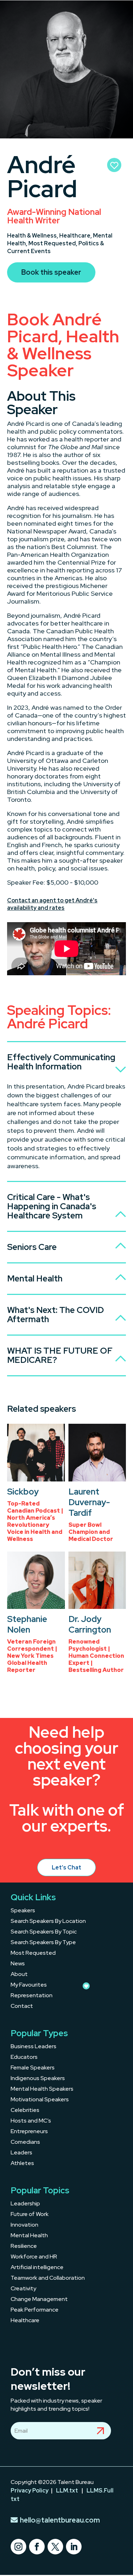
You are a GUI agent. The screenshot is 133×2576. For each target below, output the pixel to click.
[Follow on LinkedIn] (74, 2547)
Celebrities (25, 2111)
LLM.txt (67, 2491)
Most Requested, (53, 243)
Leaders (21, 2153)
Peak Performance (35, 2310)
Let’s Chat (66, 1867)
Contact (22, 2007)
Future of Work (30, 2215)
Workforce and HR (34, 2257)
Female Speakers (33, 2068)
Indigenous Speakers (38, 2079)
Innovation (24, 2225)
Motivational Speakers (40, 2100)
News (18, 1964)
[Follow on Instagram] (18, 2547)
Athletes (22, 2164)
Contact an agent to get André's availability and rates (52, 904)
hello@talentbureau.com (60, 2520)
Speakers (23, 1911)
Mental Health (29, 2236)
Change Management (39, 2300)
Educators (24, 2058)
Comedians (25, 2143)
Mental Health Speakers (42, 2089)
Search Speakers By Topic (44, 1932)
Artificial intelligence (37, 2268)
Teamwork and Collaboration (48, 2278)
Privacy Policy (30, 2491)
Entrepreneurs (29, 2132)
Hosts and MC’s (31, 2121)
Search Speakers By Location (48, 1922)
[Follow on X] (55, 2547)
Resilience (24, 2247)
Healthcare (25, 2321)
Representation (32, 1996)
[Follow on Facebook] (37, 2547)
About (19, 1975)
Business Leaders (34, 2047)
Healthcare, (76, 236)
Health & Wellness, (33, 236)
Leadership (25, 2204)
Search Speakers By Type (43, 1943)
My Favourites (29, 1985)
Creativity (23, 2289)
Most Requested (33, 1954)
